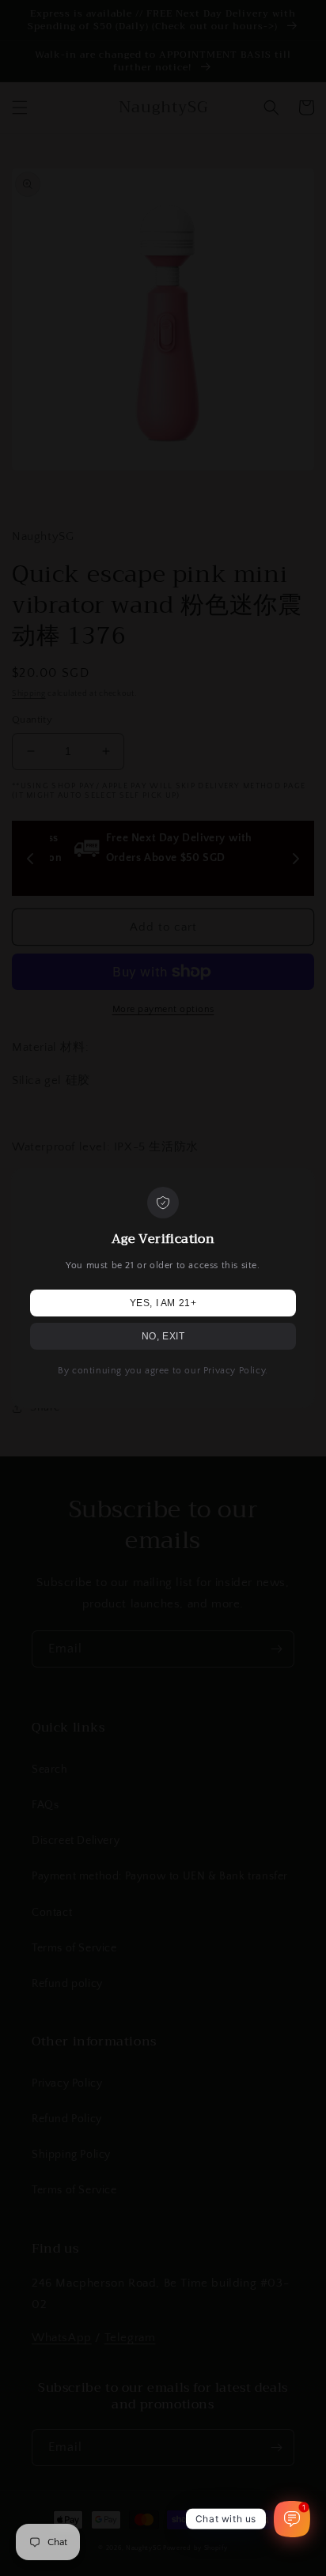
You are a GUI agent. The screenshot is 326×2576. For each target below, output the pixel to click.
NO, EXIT (163, 1336)
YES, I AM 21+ (163, 1303)
